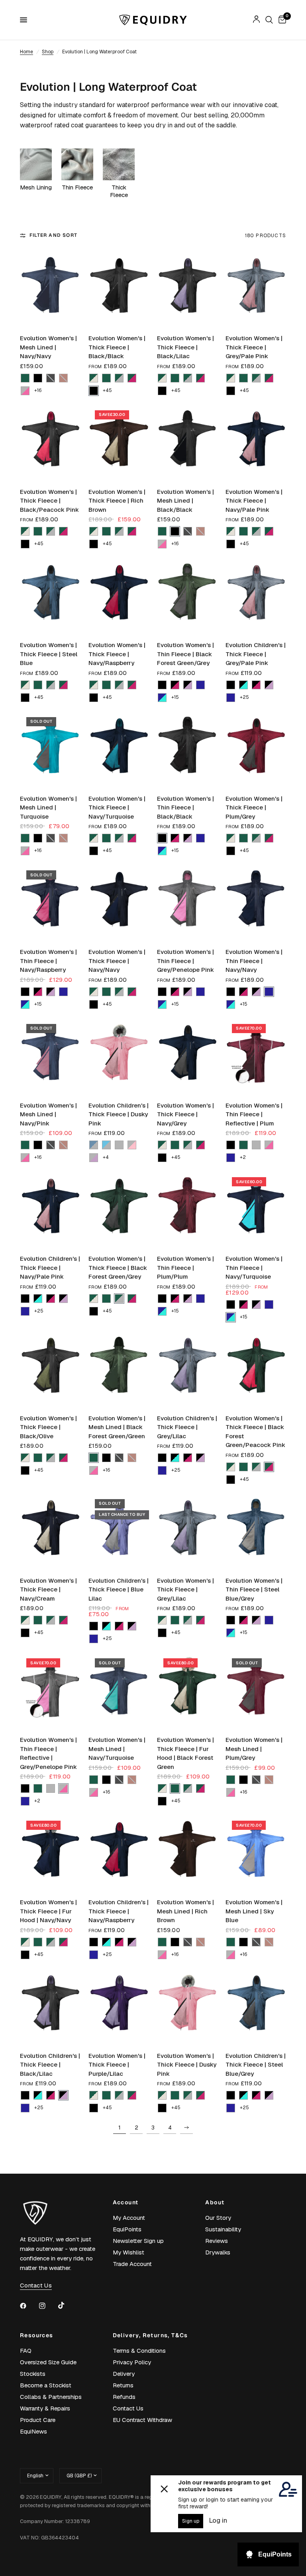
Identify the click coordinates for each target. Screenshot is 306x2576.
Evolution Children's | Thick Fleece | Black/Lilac (50, 2065)
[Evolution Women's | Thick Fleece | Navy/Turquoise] (119, 749)
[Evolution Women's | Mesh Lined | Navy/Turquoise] (119, 1690)
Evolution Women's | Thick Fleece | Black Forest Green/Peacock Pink (255, 1432)
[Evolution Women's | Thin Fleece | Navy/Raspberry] (50, 902)
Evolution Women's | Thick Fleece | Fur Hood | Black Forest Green (185, 1753)
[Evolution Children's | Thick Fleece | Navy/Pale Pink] (50, 1209)
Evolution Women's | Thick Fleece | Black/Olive (48, 1427)
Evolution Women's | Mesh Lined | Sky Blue (254, 1911)
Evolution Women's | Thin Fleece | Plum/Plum (185, 1268)
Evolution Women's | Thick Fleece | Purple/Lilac (117, 2065)
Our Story (218, 2218)
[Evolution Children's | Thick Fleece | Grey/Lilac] (187, 1368)
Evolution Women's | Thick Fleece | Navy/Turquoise (117, 807)
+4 (106, 1157)
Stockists (33, 2374)
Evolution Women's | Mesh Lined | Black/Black (185, 501)
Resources (37, 2335)
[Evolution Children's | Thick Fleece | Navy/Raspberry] (119, 1852)
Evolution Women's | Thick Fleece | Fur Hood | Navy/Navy (48, 1911)
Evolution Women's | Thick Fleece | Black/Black (117, 347)
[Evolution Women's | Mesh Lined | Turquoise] (50, 749)
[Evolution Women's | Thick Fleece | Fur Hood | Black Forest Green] (187, 1690)
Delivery (124, 2374)
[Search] (269, 20)
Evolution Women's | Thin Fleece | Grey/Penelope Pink (185, 961)
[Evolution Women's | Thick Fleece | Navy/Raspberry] (119, 595)
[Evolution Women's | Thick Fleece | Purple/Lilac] (119, 2006)
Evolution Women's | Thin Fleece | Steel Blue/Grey (254, 1589)
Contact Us (128, 2408)
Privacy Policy (132, 2362)
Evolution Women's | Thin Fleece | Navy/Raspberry (48, 961)
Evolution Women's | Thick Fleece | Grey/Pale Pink (254, 347)
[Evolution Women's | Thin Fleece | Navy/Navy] (256, 902)
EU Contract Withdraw (142, 2420)
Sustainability (223, 2229)
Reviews (217, 2241)
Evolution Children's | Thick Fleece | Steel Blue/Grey (256, 2065)
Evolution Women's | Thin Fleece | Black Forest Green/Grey (185, 654)
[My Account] (256, 20)
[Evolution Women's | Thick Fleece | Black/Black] (119, 288)
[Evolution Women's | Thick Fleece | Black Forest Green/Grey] (119, 1209)
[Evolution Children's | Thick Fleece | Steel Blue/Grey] (256, 2006)
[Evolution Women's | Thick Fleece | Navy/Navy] (119, 902)
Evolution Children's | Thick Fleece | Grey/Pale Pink (256, 654)
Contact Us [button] (36, 2285)
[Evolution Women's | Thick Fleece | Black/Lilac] (187, 288)
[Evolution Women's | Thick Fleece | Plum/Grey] (256, 749)
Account (126, 2202)
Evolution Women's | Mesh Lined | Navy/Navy (48, 347)
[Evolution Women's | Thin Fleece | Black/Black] (187, 749)
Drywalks (218, 2252)
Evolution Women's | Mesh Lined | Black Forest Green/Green (117, 1427)
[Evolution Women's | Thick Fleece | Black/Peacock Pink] (50, 442)
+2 (243, 1157)
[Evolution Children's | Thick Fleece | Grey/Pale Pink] (256, 595)
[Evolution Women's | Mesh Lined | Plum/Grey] (256, 1690)
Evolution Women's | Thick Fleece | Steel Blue (49, 654)
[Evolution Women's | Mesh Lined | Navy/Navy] (50, 288)
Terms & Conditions (139, 2351)
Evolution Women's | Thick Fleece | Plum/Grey (254, 807)
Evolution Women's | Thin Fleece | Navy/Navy (254, 961)
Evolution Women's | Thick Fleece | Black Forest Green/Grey (118, 1268)
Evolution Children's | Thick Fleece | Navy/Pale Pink (50, 1268)
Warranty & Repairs (45, 2408)
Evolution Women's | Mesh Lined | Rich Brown (185, 1911)
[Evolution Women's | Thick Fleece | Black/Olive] (50, 1368)
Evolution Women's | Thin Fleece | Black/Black (185, 807)
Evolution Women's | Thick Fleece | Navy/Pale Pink (254, 501)
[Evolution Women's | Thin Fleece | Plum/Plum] (187, 1209)
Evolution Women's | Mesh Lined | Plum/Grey (254, 1749)
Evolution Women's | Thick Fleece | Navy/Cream (48, 1589)
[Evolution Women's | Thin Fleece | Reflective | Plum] (256, 1055)
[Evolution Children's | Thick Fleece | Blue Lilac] (119, 1531)
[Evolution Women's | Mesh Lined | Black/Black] (187, 442)
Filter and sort (53, 235)
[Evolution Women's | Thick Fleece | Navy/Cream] (50, 1531)
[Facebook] (29, 2306)
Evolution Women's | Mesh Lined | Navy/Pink (48, 1114)
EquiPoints (127, 2229)
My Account (129, 2218)
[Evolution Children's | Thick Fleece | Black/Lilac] (50, 2006)
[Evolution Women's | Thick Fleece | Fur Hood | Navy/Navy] (50, 1852)
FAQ (26, 2351)
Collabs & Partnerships (51, 2397)
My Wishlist (128, 2252)
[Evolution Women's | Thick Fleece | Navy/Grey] (187, 1055)
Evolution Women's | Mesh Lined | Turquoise (48, 807)
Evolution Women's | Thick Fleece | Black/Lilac (185, 347)
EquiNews (33, 2431)
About (215, 2202)
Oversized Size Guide (48, 2362)
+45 (107, 390)
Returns (123, 2385)
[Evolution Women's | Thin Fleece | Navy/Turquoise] (256, 1209)
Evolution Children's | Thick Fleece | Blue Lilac (119, 1589)
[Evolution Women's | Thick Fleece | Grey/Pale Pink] (256, 288)
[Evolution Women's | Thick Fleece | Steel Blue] (50, 595)
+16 (38, 390)
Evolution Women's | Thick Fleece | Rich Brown (117, 501)
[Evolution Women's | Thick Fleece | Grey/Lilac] (187, 1531)
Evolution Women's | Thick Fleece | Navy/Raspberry (117, 654)
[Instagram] (48, 2306)
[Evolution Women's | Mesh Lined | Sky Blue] (256, 1852)
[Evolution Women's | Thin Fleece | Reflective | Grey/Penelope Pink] (50, 1690)
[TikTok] (67, 2305)
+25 (244, 697)
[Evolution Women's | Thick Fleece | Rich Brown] (119, 442)
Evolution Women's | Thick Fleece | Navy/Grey (185, 1114)
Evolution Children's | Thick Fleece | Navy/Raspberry (119, 1911)
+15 (175, 697)
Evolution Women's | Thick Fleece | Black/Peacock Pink (49, 501)
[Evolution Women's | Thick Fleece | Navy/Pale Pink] (256, 442)
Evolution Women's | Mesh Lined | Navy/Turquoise (117, 1749)
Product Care (38, 2420)
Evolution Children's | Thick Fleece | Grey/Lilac (187, 1427)
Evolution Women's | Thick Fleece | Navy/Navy (117, 961)
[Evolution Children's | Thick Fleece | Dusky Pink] (119, 1055)
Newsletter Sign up (138, 2241)
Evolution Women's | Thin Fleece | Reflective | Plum (254, 1114)
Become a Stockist (46, 2385)
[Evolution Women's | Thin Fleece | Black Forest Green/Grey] (187, 595)
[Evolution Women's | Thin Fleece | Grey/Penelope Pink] (187, 902)
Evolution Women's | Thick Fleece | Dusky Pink (187, 2065)
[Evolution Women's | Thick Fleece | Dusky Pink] (187, 2006)
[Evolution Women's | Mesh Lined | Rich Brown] (187, 1852)
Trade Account (132, 2264)
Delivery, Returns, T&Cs (150, 2335)
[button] (25, 378)
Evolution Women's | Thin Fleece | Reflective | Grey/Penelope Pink (48, 1753)
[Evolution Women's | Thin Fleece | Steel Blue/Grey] (256, 1531)
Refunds (124, 2397)
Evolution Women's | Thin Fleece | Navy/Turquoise (254, 1268)
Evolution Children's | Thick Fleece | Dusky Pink (119, 1114)
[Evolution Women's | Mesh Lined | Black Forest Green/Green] (119, 1368)
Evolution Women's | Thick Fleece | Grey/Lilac (185, 1589)
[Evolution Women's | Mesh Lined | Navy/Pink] (50, 1055)
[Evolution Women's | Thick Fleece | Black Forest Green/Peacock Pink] (256, 1368)
